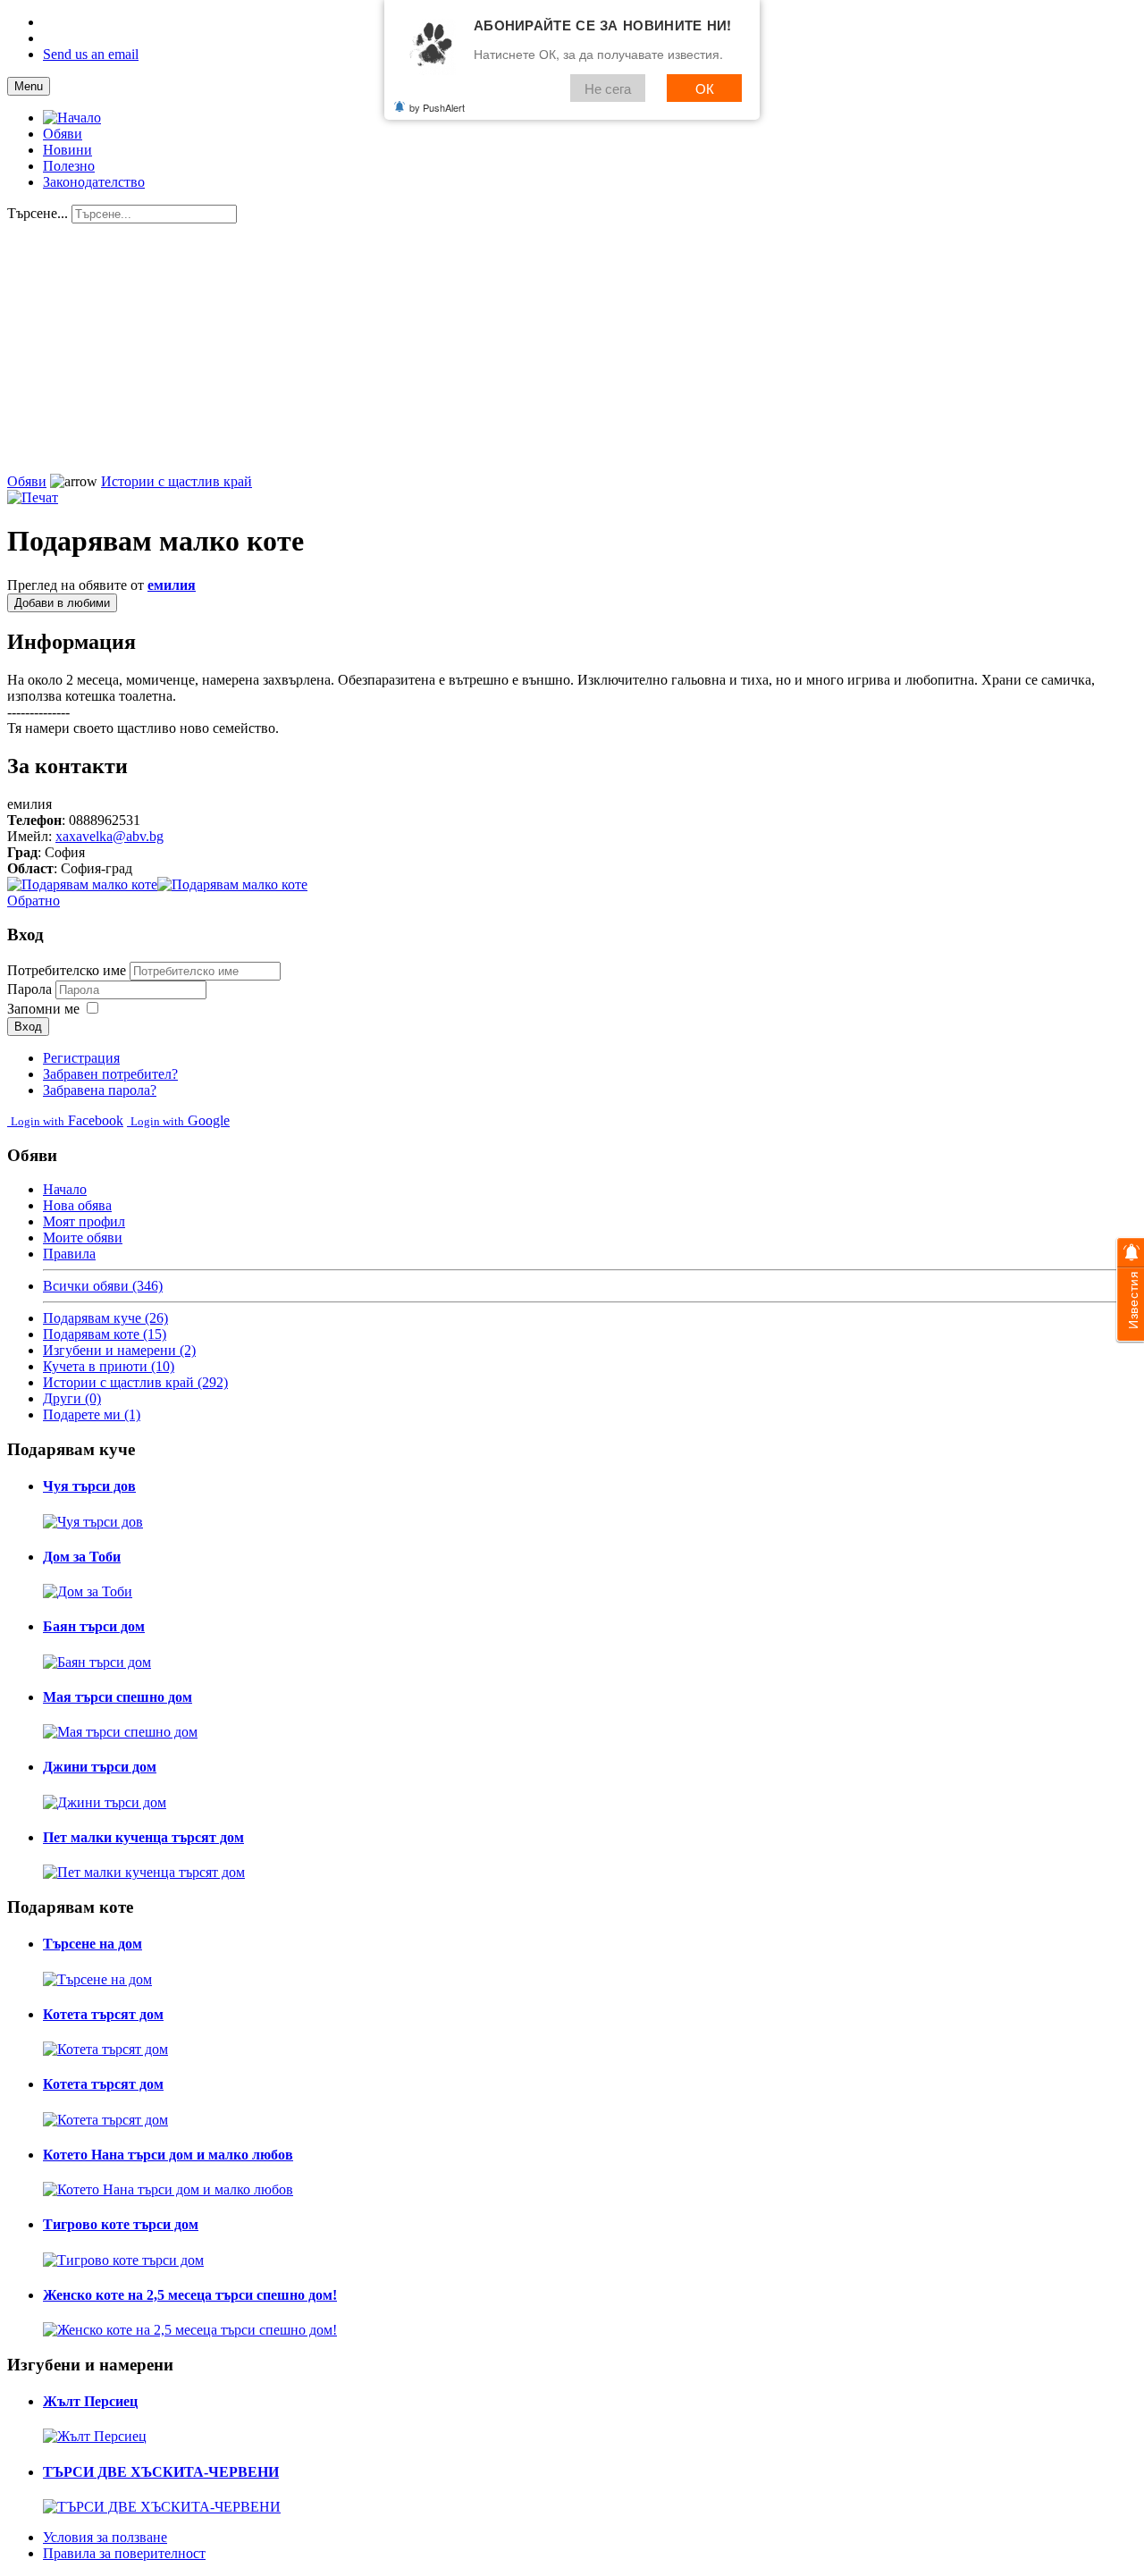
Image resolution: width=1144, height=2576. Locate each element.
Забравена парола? (100, 1090)
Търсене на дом (93, 1944)
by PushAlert (437, 107)
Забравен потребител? (110, 1074)
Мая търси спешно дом (118, 1697)
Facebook (67, 1120)
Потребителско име (67, 970)
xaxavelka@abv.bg (109, 836)
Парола (31, 989)
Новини (67, 150)
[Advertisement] (543, 349)
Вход (28, 1027)
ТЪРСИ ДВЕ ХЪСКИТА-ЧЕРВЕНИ (161, 2472)
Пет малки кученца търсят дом (143, 1837)
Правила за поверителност (124, 2553)
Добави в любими (62, 603)
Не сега (608, 88)
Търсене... (38, 213)
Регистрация (81, 1058)
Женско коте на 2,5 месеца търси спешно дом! (190, 2295)
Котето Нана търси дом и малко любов (168, 2155)
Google (180, 1120)
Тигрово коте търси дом (121, 2224)
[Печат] (33, 497)
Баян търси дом (94, 1626)
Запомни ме (43, 1009)
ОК (705, 88)
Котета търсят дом (103, 2014)
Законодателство (94, 182)
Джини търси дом (100, 1767)
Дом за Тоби (82, 1557)
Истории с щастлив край (177, 481)
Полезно (69, 166)
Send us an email (91, 54)
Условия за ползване (105, 2537)
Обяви (63, 134)
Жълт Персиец (90, 2401)
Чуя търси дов (89, 1486)
